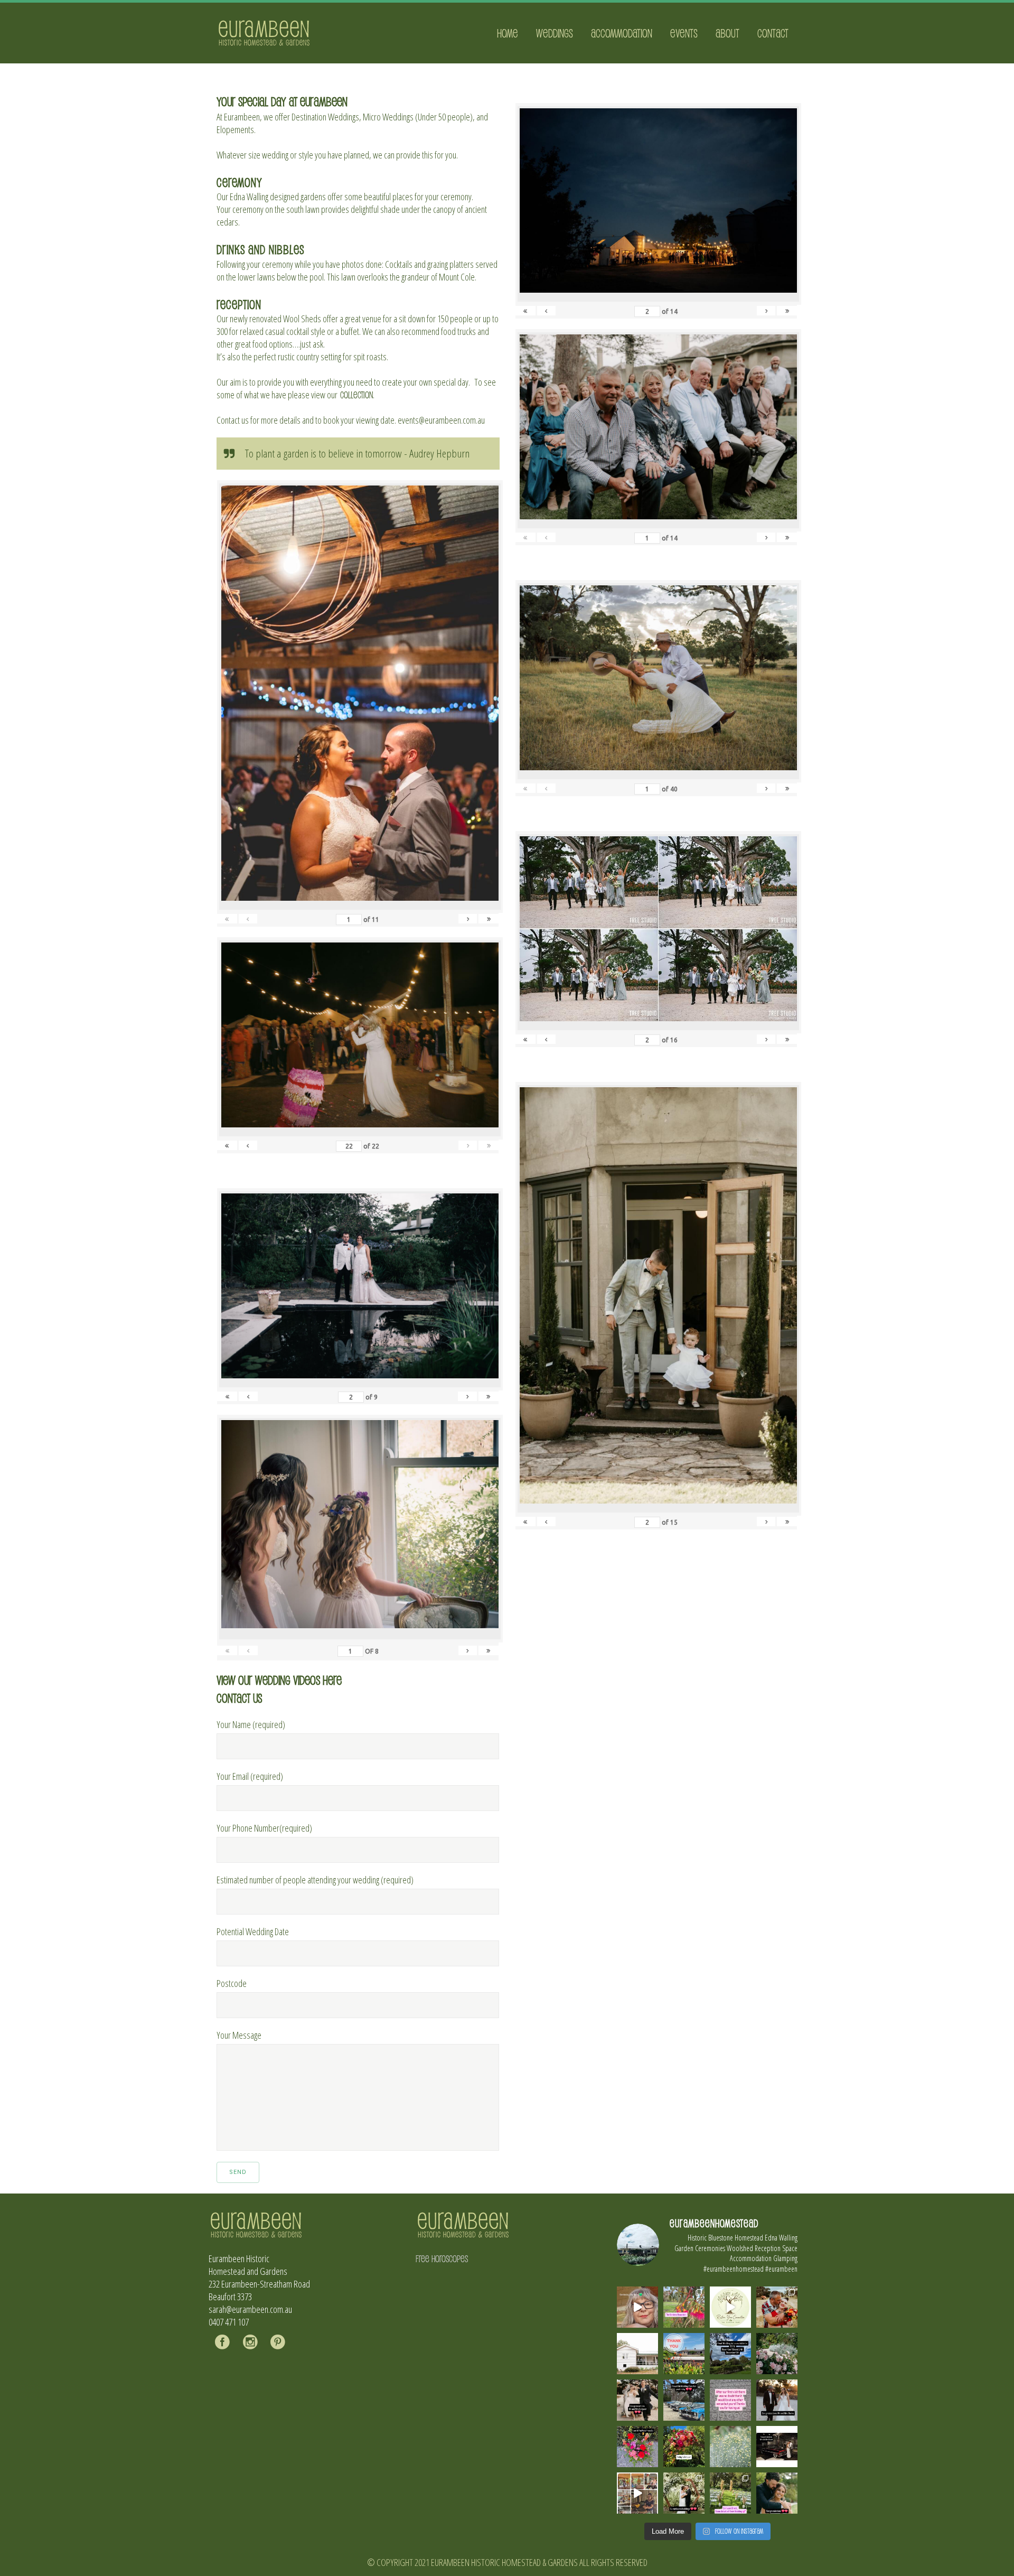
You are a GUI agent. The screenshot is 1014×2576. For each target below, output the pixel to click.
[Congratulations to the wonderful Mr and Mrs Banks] (777, 2400)
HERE (332, 1680)
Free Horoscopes (442, 2258)
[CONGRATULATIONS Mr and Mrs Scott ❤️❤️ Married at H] (777, 2447)
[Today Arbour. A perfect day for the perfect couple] (684, 2447)
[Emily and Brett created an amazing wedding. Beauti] (730, 2493)
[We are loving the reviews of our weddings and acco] (730, 2447)
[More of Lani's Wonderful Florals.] (637, 2447)
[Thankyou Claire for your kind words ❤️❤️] (730, 2400)
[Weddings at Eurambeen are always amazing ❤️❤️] (684, 2493)
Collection (356, 395)
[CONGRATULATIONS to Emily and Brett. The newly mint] (777, 2493)
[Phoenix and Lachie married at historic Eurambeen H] (637, 2400)
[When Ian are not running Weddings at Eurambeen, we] (637, 2493)
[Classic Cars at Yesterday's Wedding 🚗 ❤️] (684, 2400)
